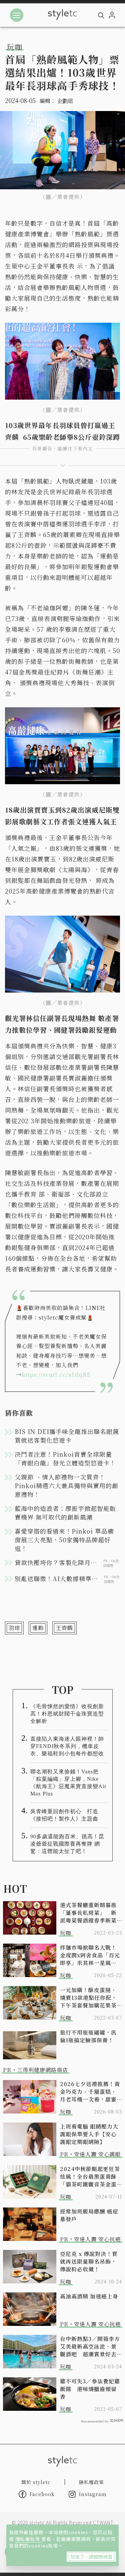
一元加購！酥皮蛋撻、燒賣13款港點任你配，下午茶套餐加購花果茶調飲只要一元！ (88, 1998)
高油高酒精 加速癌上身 (89, 2296)
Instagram (93, 2494)
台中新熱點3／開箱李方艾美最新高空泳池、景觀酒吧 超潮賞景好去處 (90, 2346)
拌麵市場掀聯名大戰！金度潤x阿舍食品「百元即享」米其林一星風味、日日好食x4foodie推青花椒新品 (90, 1955)
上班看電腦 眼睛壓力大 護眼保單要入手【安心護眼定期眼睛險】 (89, 2134)
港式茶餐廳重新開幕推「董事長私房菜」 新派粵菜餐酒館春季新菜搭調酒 (88, 1913)
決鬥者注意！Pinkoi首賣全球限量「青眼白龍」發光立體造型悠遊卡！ (65, 1458)
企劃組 (65, 101)
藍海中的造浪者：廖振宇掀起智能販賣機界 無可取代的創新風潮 (65, 1513)
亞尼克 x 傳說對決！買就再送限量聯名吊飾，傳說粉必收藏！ (89, 2261)
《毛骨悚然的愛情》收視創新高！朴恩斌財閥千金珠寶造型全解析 (67, 1714)
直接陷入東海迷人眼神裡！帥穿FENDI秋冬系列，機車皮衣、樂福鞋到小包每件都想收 (67, 1746)
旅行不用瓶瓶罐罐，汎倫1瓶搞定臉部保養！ (88, 2036)
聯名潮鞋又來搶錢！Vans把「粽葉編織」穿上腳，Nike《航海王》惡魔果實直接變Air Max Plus (68, 1783)
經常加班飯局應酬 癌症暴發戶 (89, 2215)
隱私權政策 (28, 2539)
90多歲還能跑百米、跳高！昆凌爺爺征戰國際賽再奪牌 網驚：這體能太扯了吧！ (67, 1844)
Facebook (42, 2494)
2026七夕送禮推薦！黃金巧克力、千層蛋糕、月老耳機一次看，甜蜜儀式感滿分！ (90, 2092)
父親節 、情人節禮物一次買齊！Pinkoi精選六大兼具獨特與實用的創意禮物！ (66, 1485)
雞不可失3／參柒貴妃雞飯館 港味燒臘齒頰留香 (90, 2389)
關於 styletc (36, 2482)
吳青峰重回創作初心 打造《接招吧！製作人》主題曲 (64, 1815)
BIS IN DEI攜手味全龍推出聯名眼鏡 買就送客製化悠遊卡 (67, 1436)
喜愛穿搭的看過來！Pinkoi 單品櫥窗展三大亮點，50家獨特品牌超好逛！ (64, 1540)
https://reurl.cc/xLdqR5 (56, 1375)
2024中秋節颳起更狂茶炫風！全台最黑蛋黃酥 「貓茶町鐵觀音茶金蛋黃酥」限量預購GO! (90, 2177)
